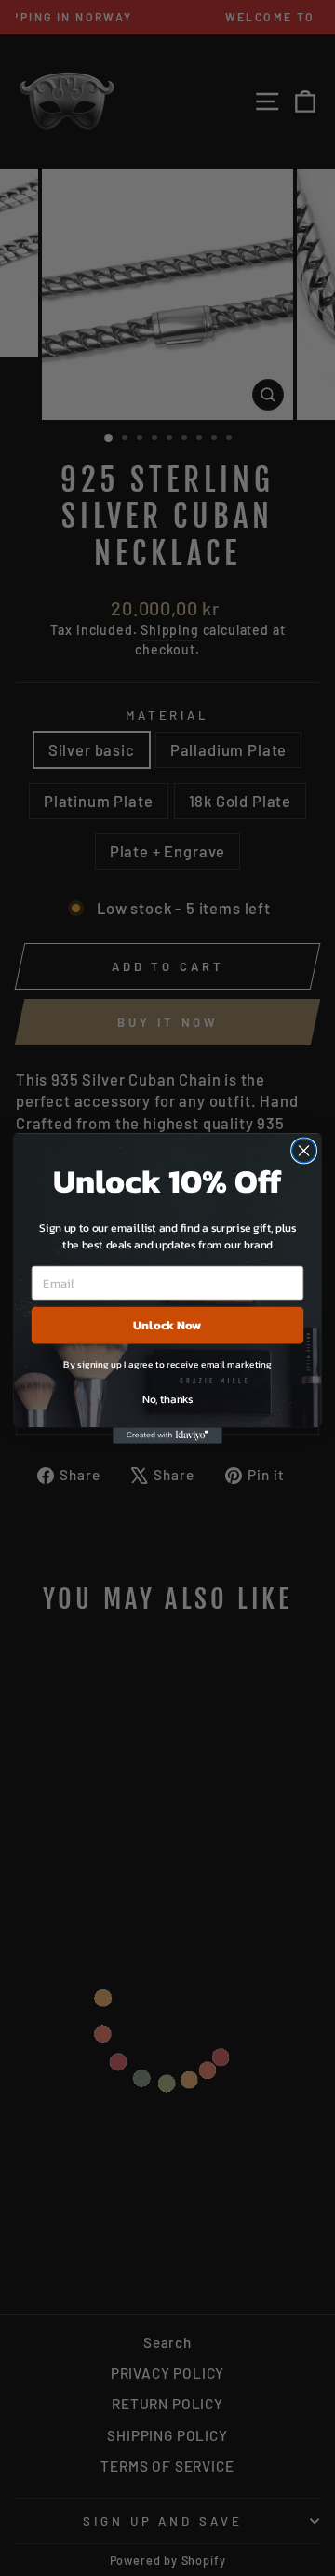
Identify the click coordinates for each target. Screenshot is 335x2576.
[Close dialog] (304, 1151)
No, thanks (167, 1398)
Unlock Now (167, 1325)
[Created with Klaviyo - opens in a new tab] (167, 1436)
